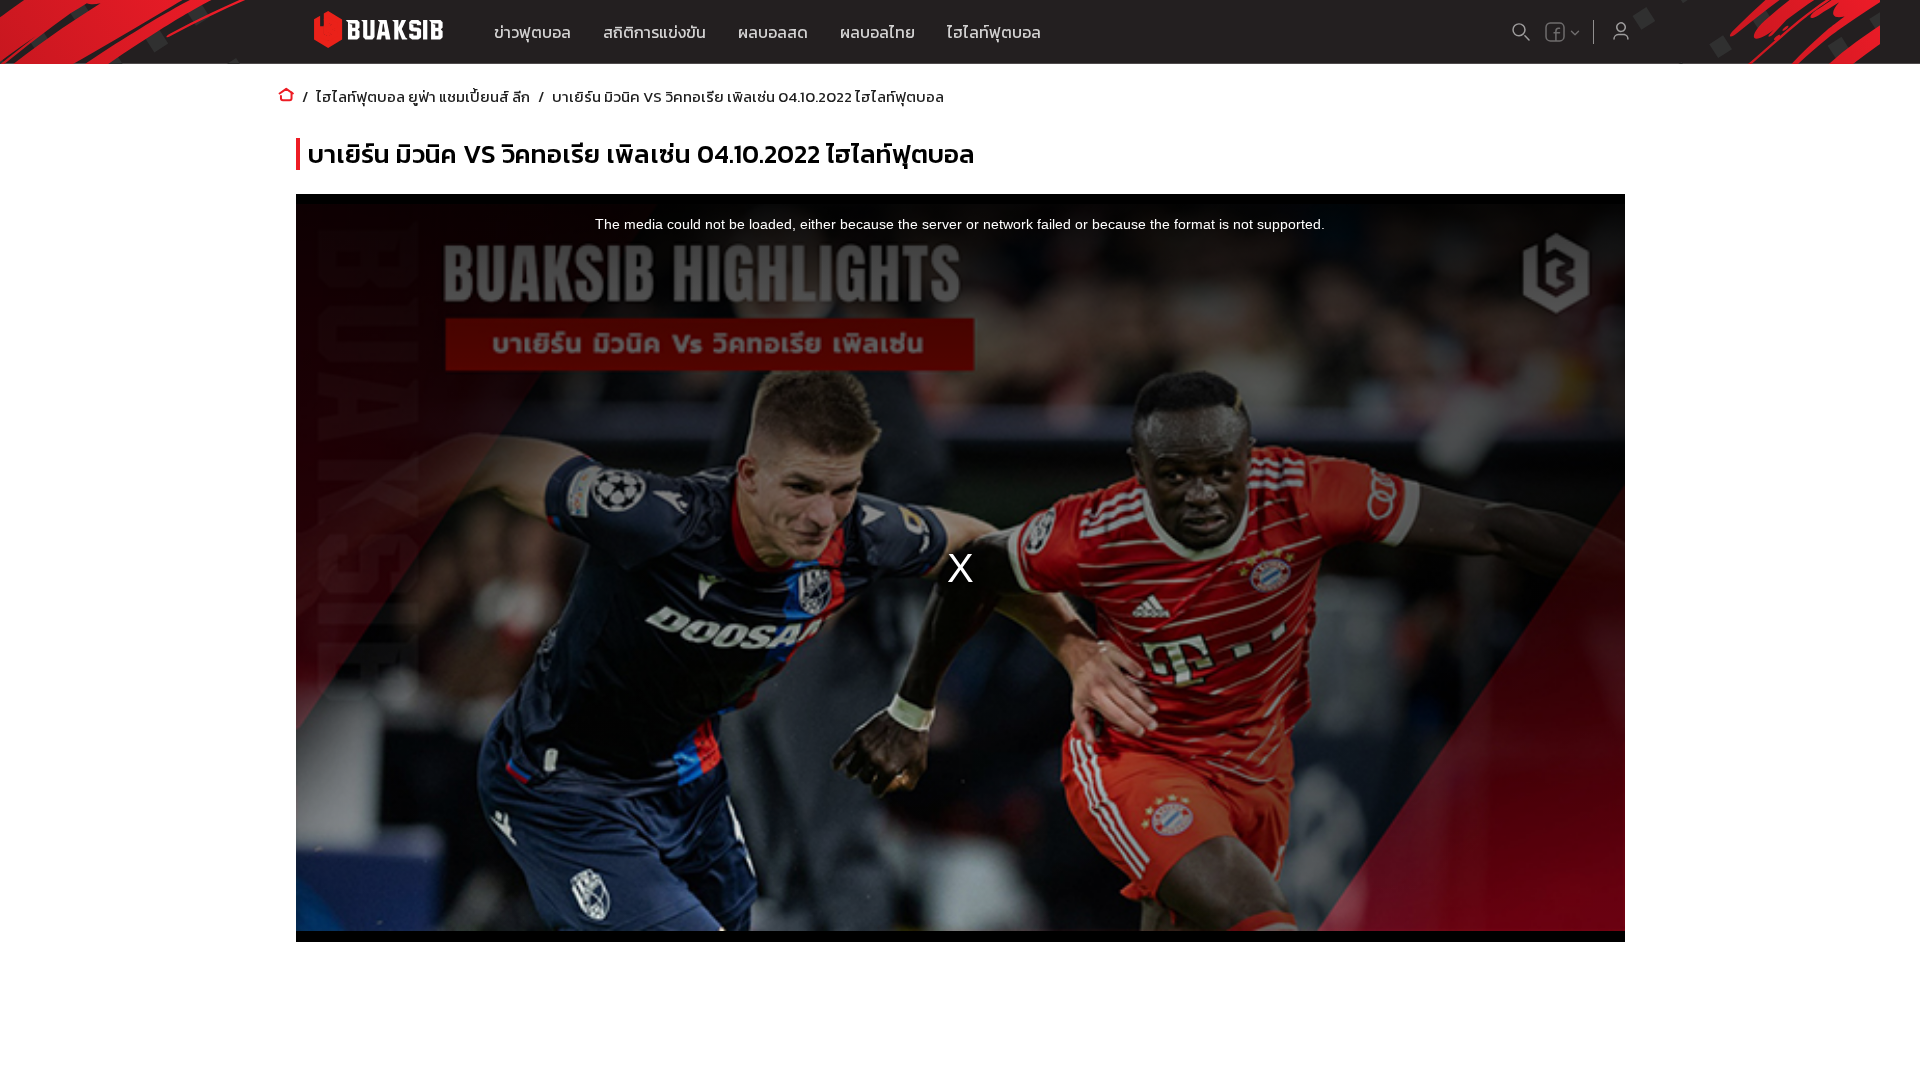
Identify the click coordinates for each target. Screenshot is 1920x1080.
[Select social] (1563, 32)
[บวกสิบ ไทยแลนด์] (1555, 32)
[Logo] (378, 32)
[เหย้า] (286, 96)
